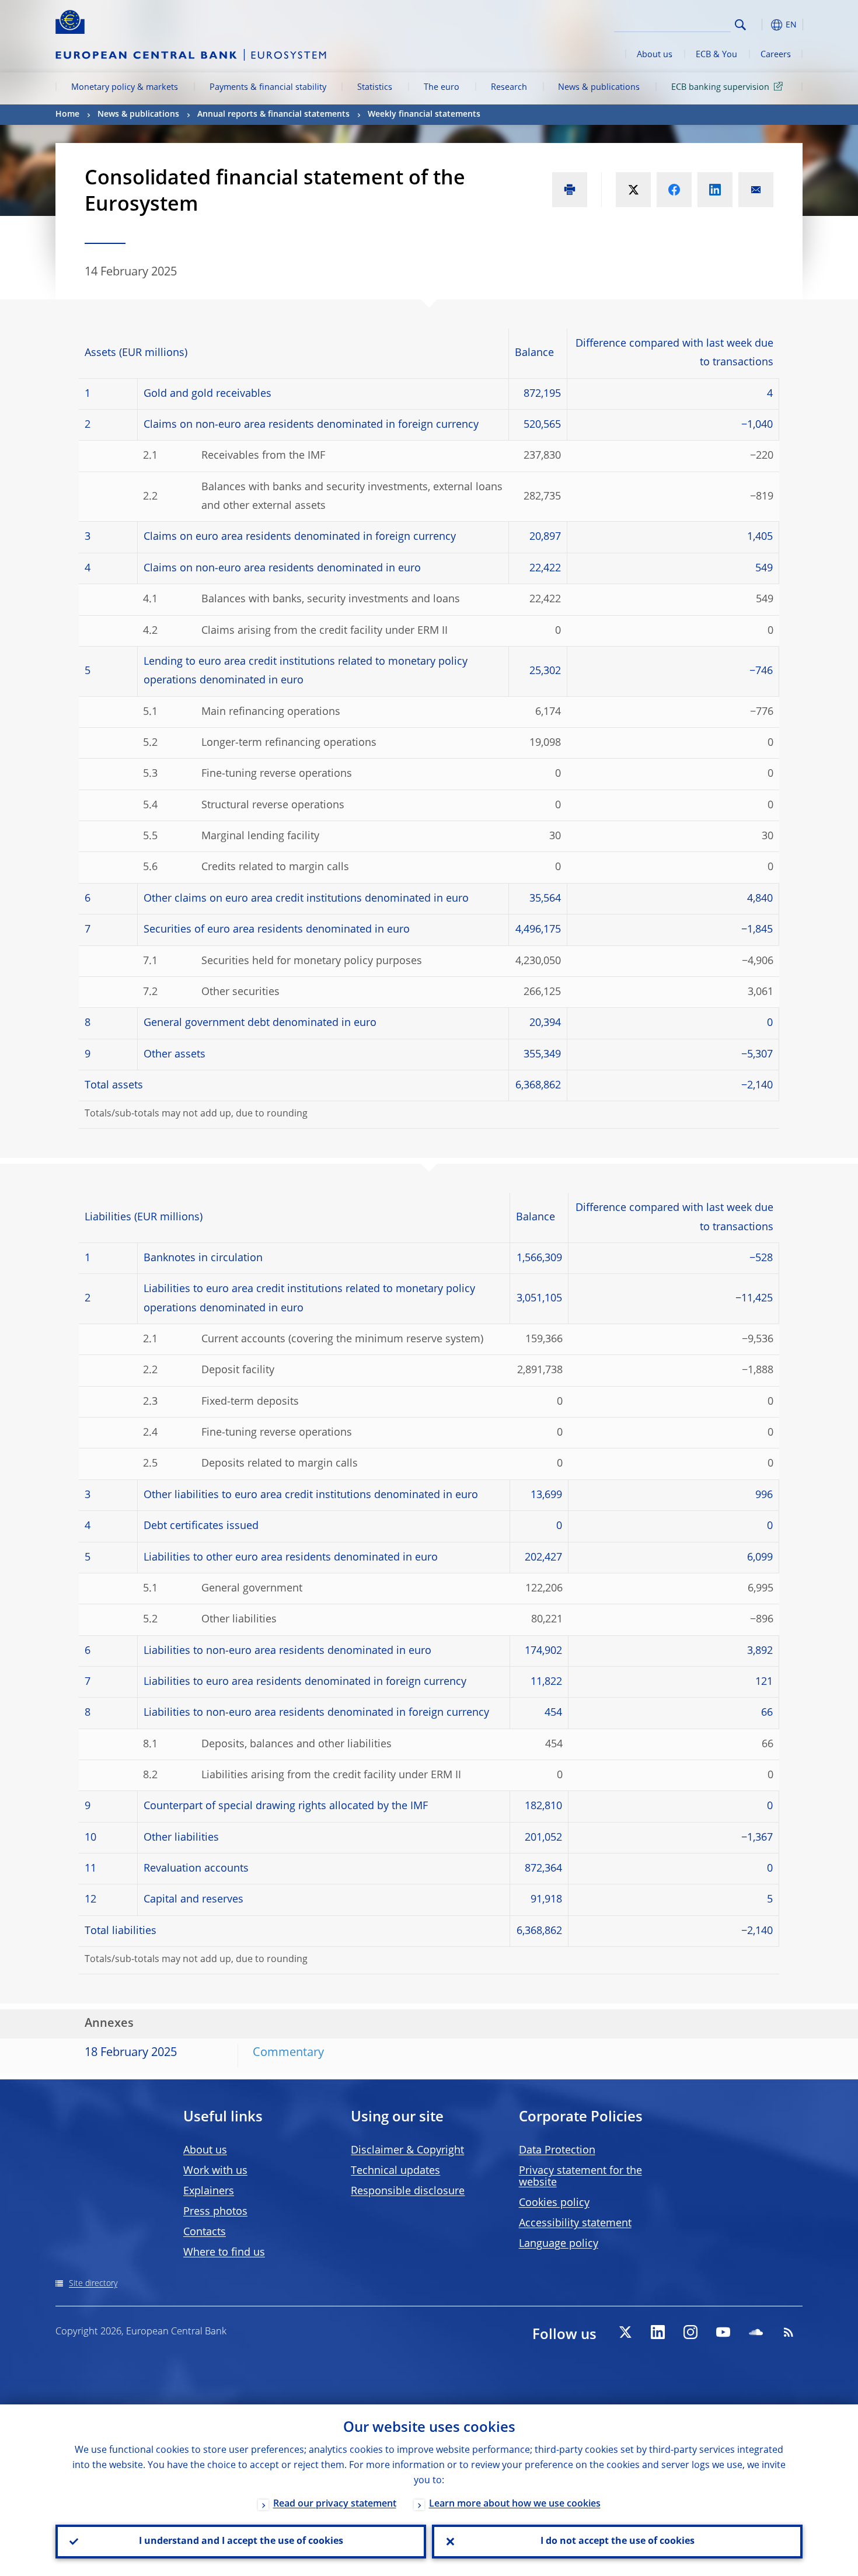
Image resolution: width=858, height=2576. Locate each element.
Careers (776, 55)
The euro (442, 88)
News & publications (599, 88)
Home (67, 114)
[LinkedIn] (658, 2332)
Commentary (288, 2053)
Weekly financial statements (424, 114)
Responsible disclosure (408, 2191)
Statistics (375, 88)
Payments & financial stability (268, 88)
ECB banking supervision (720, 88)
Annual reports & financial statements (273, 114)
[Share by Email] (756, 190)
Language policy (559, 2244)
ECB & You (716, 55)
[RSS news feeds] (789, 2332)
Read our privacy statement (335, 2504)
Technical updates (395, 2171)
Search (740, 25)
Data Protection (557, 2151)
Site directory (93, 2284)
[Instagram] (690, 2332)
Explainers (209, 2191)
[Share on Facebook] (674, 190)
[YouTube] (723, 2332)
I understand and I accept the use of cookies (241, 2542)
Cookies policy (554, 2203)
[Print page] (570, 190)
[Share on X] (633, 190)
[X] (625, 2332)
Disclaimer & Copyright (407, 2151)
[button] (762, 25)
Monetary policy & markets (125, 88)
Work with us (215, 2171)
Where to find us (224, 2253)
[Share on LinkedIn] (715, 190)
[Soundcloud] (756, 2332)
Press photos (215, 2212)
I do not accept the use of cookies (618, 2542)
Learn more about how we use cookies (515, 2504)
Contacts (205, 2232)
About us (655, 55)
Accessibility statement (575, 2224)
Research (509, 88)
